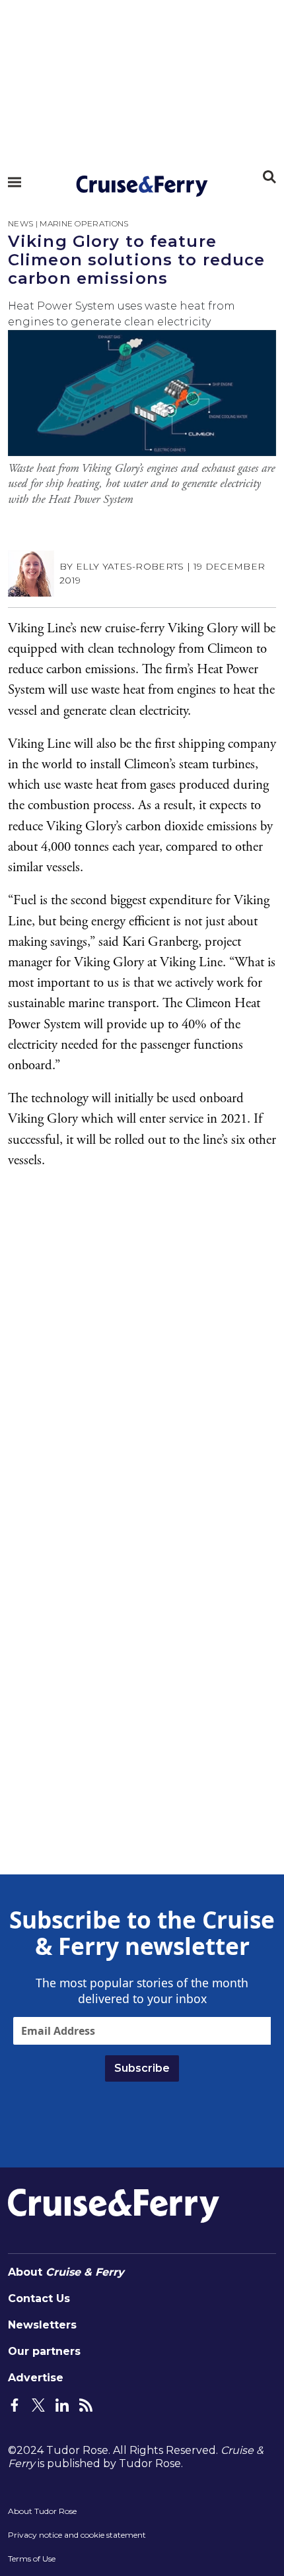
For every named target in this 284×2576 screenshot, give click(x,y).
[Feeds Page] (86, 2404)
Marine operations (84, 223)
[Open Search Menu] (269, 177)
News (20, 223)
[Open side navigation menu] (15, 182)
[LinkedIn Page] (62, 2404)
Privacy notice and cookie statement (77, 2535)
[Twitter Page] (38, 2404)
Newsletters (42, 2325)
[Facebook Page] (15, 2404)
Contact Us (39, 2298)
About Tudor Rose (42, 2511)
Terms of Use (32, 2559)
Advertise (36, 2378)
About (66, 2272)
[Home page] (142, 186)
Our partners (44, 2351)
